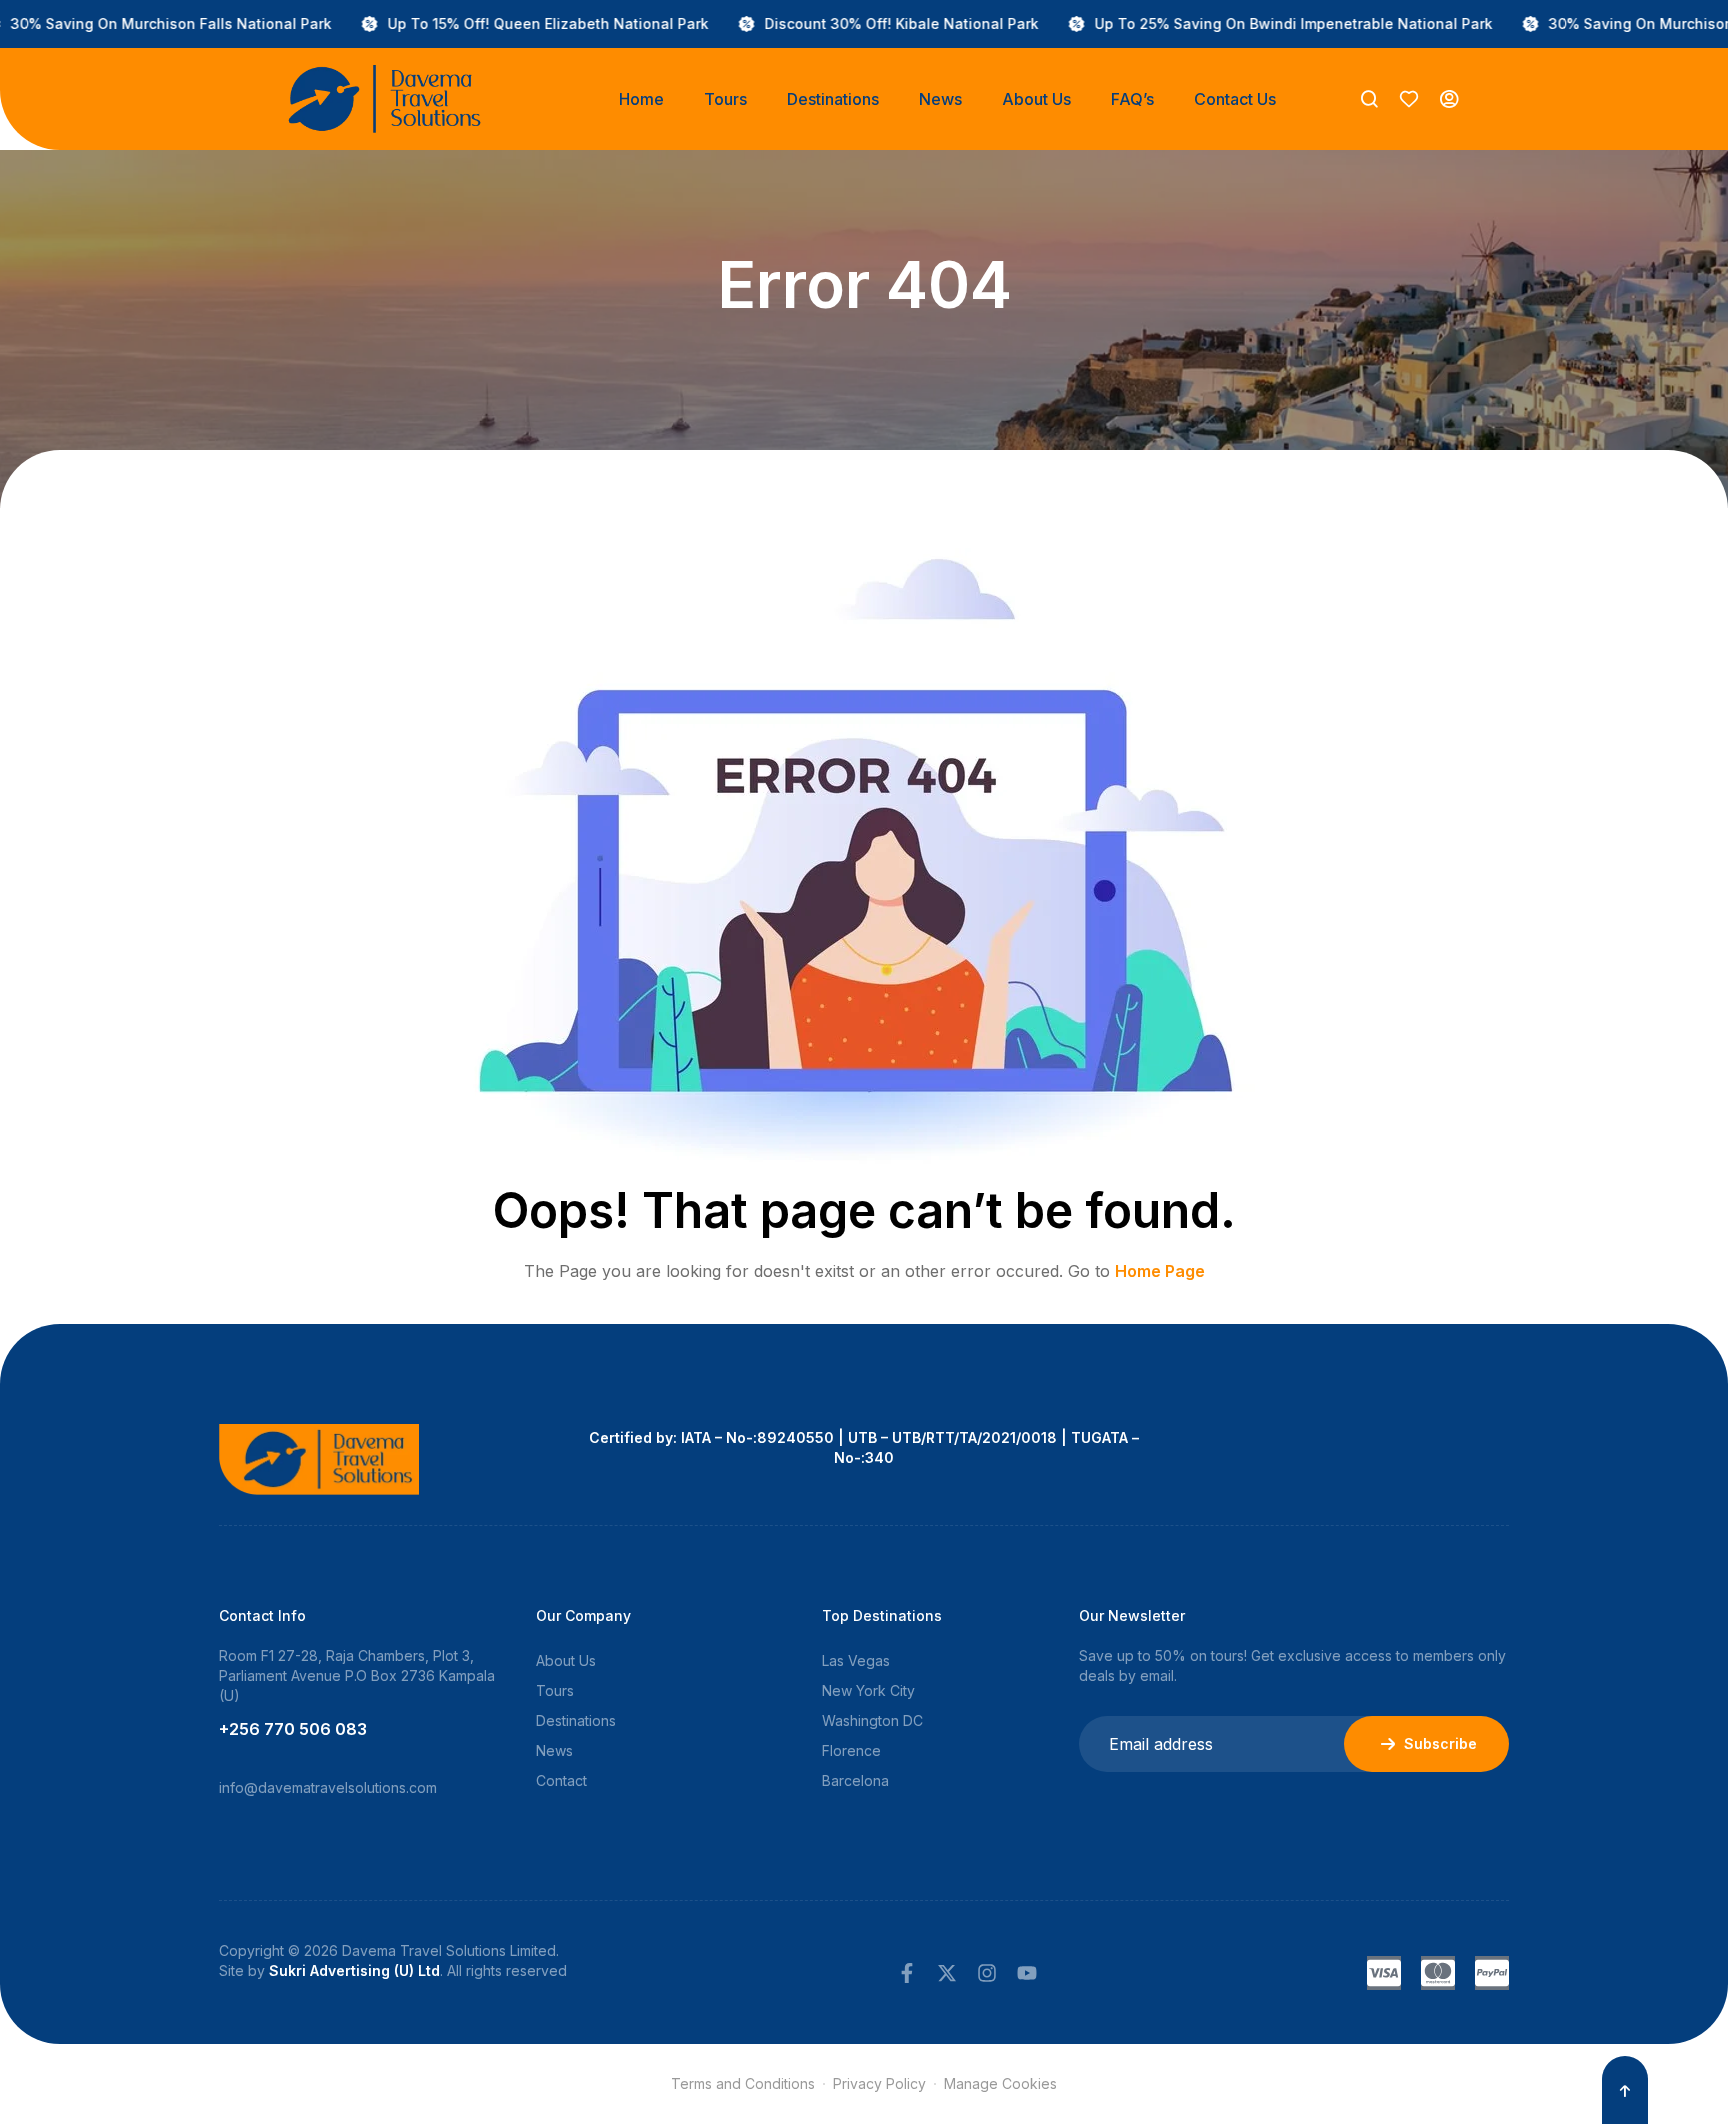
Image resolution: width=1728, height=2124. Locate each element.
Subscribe (1440, 1743)
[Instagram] (987, 1973)
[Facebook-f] (907, 1973)
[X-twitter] (947, 1973)
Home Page (1160, 1271)
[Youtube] (1027, 1973)
